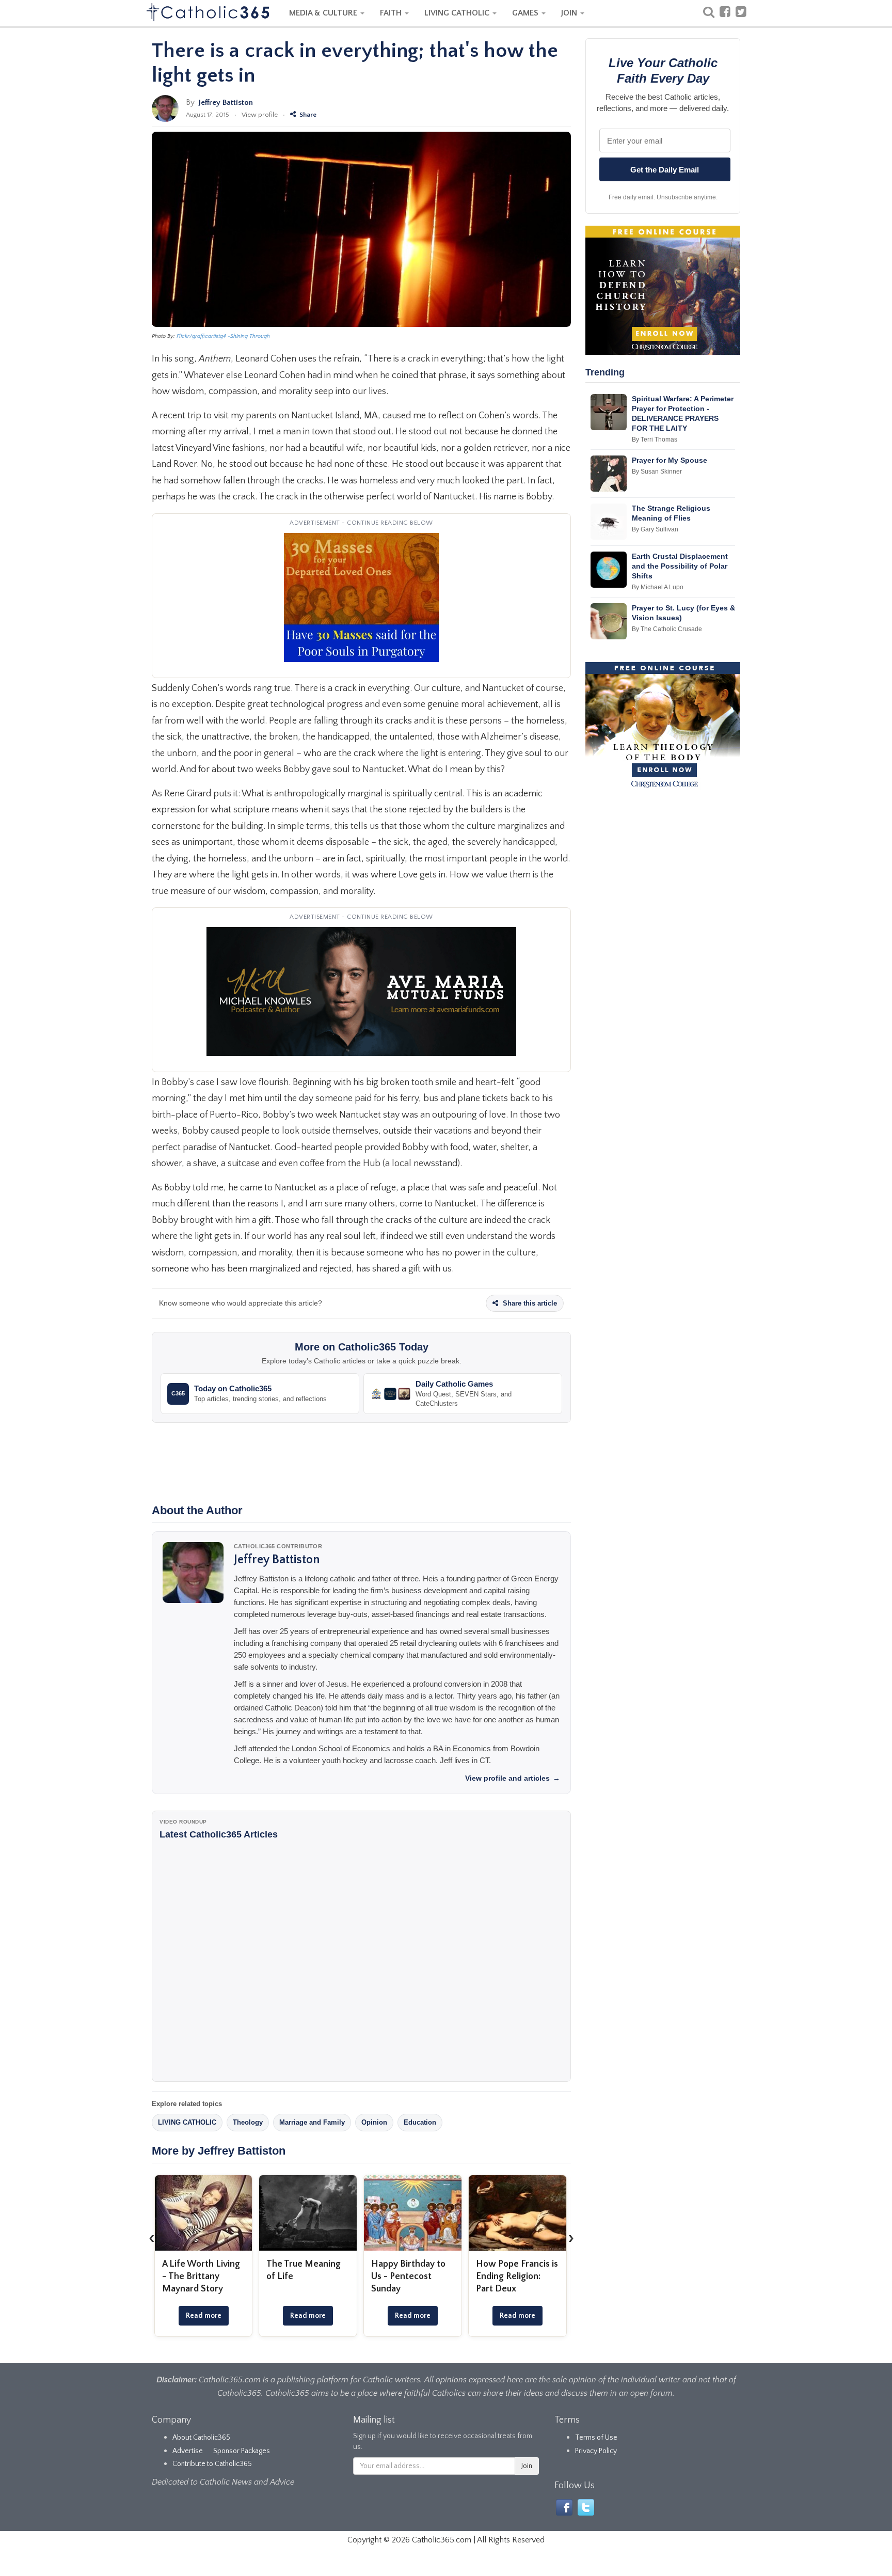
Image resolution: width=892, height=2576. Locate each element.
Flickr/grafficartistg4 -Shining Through (223, 336)
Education (420, 2122)
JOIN (570, 13)
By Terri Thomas (655, 439)
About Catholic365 (201, 2438)
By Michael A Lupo (658, 587)
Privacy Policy (596, 2451)
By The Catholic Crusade (667, 629)
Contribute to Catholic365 (212, 2464)
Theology (248, 2122)
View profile (260, 115)
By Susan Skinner (657, 472)
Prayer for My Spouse (670, 460)
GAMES (526, 13)
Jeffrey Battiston (226, 103)
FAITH (392, 13)
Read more (204, 2316)
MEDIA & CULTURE (324, 13)
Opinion (374, 2122)
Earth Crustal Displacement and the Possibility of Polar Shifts (680, 566)
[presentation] (152, 2238)
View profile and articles (513, 1778)
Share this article (529, 1303)
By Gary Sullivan (655, 529)
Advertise (188, 2451)
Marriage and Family (312, 2122)
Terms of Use (596, 2438)
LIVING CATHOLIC (458, 13)
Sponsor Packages (242, 2451)
